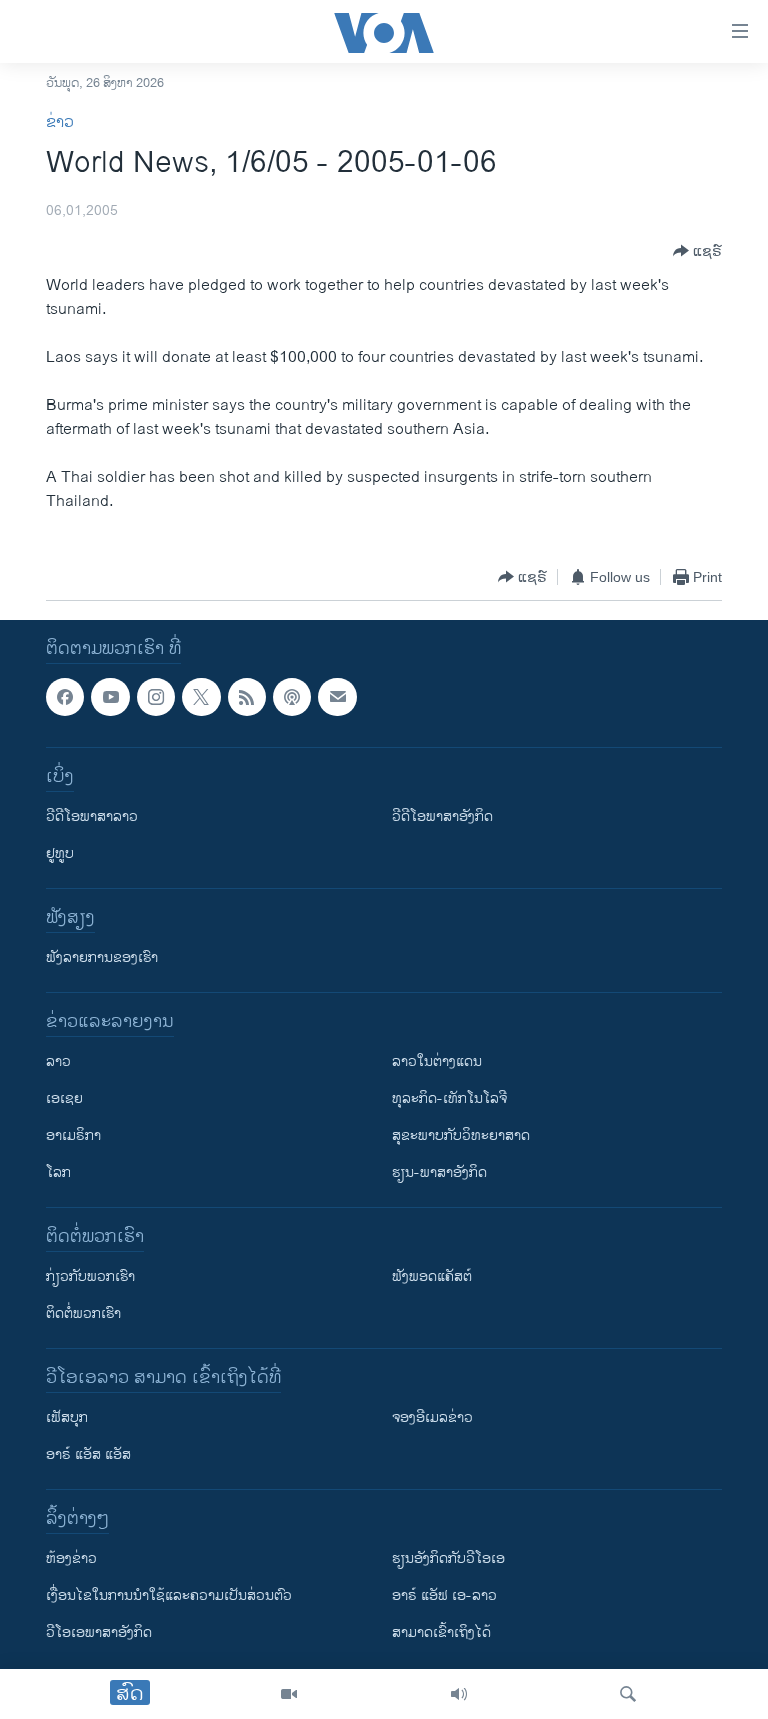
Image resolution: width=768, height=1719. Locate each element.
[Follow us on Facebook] (65, 697)
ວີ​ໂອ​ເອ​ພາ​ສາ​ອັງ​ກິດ (99, 1632)
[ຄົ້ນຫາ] (628, 1694)
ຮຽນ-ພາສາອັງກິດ (439, 1172)
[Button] (697, 251)
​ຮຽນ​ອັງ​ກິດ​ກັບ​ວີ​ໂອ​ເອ (448, 1558)
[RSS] (247, 697)
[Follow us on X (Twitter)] (201, 697)
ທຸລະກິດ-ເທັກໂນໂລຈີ (449, 1098)
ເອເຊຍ (64, 1098)
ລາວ (58, 1061)
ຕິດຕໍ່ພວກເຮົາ (83, 1313)
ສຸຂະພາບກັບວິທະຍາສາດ (461, 1135)
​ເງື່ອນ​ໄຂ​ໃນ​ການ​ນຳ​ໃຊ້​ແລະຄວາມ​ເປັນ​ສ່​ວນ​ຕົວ (169, 1595)
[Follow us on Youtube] (110, 697)
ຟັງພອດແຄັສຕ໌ (432, 1276)
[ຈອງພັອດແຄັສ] (337, 697)
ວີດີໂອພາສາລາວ (92, 816)
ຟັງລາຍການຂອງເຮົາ (102, 957)
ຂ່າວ (60, 122)
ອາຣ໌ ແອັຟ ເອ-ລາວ (444, 1595)
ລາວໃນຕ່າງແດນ (437, 1061)
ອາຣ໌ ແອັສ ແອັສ (88, 1454)
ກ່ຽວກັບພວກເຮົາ (90, 1276)
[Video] (289, 1694)
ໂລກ (58, 1172)
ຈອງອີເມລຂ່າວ (432, 1417)
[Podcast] (292, 697)
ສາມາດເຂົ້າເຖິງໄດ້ (441, 1632)
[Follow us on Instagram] (156, 697)
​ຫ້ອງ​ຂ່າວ (71, 1558)
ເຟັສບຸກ (67, 1417)
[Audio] (459, 1694)
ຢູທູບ (60, 853)
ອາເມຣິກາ (73, 1135)
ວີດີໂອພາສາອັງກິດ (442, 816)
